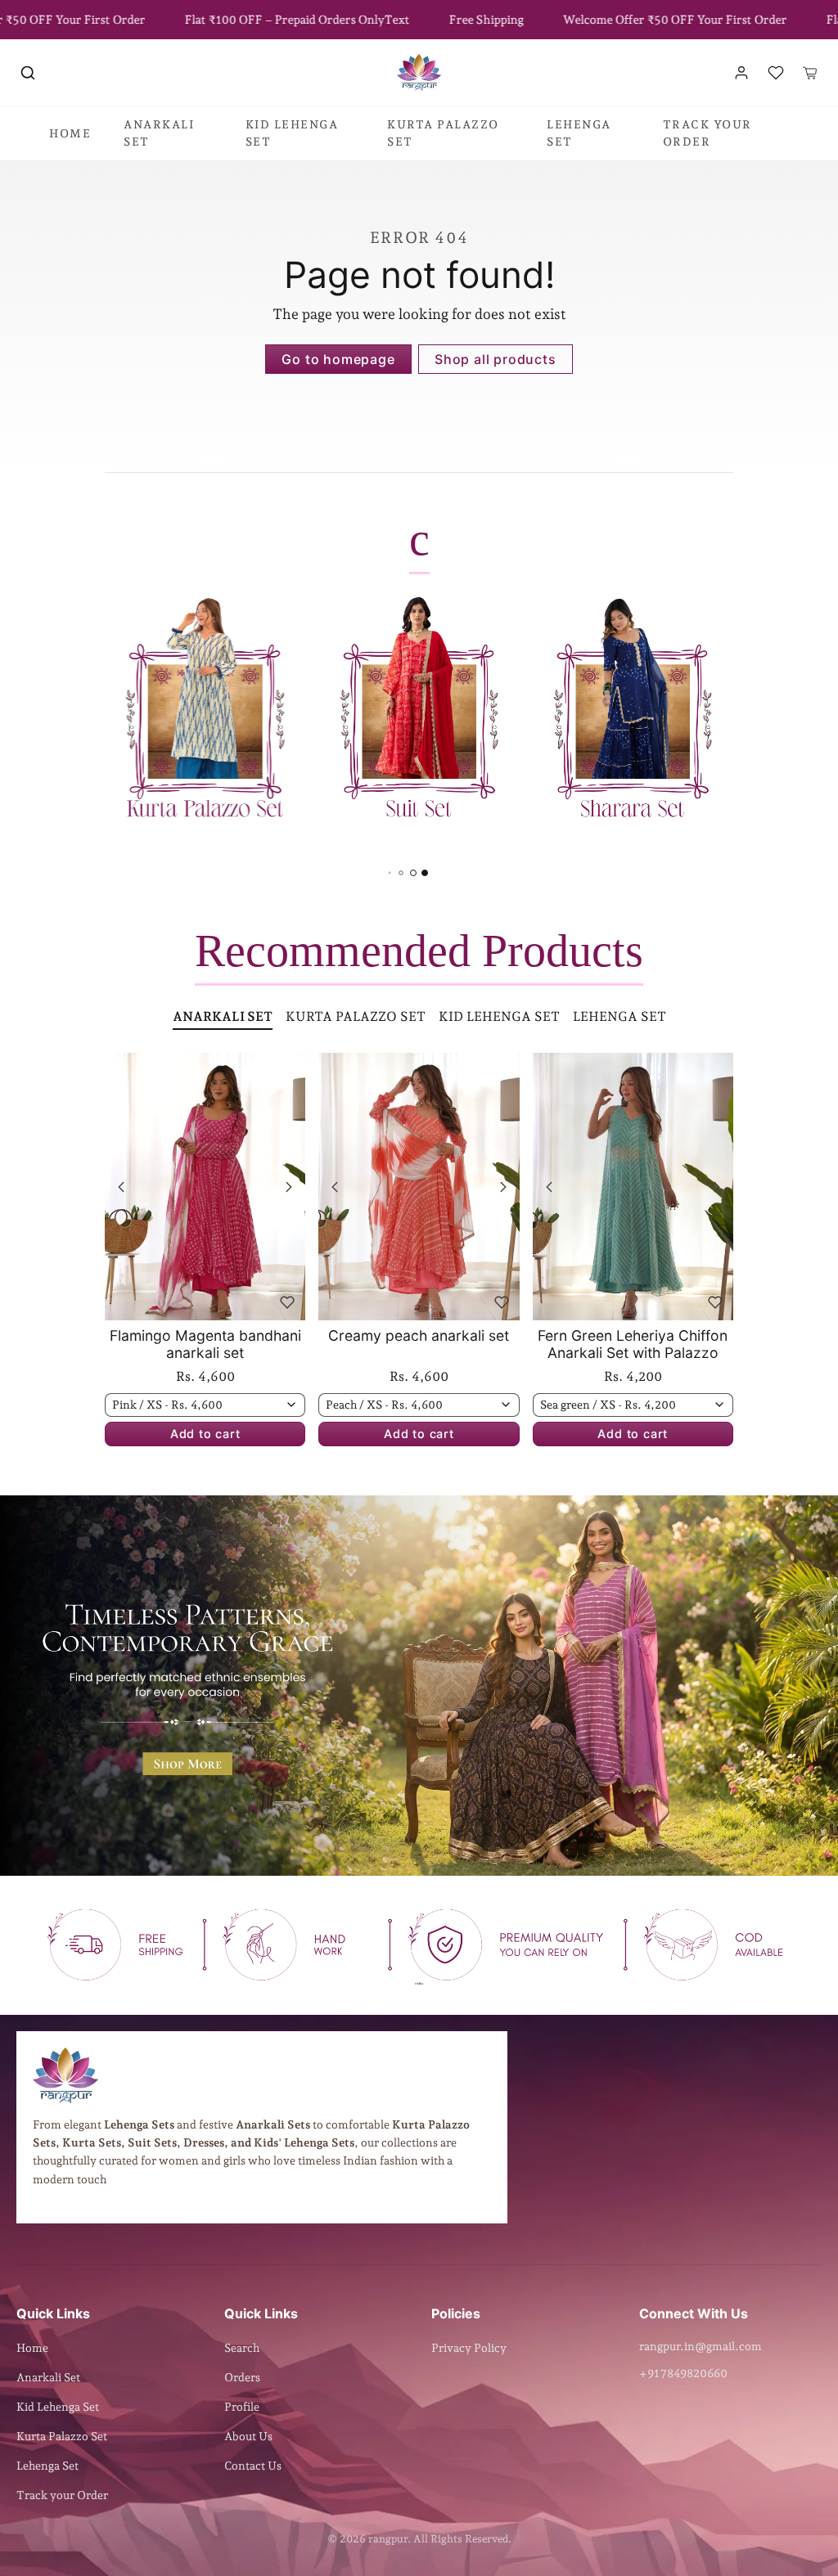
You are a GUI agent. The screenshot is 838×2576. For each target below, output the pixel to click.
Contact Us (253, 2466)
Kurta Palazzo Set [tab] (356, 1016)
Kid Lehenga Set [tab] (499, 1016)
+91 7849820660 (683, 2373)
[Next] (289, 1187)
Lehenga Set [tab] (619, 1016)
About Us (248, 2436)
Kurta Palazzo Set (62, 2436)
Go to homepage (338, 359)
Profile (242, 2407)
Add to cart (205, 1434)
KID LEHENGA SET (292, 133)
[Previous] (121, 1187)
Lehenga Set (47, 2466)
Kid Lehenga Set (58, 2407)
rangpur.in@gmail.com (701, 2346)
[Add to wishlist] (287, 1302)
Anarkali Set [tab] (223, 1016)
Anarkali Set (48, 2377)
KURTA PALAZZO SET (443, 133)
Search (242, 2348)
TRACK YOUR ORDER (707, 133)
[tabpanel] (419, 1274)
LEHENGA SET (579, 133)
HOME (70, 133)
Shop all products (496, 359)
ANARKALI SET (159, 133)
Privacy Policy (469, 2348)
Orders (242, 2377)
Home (32, 2348)
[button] (28, 73)
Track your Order (62, 2495)
